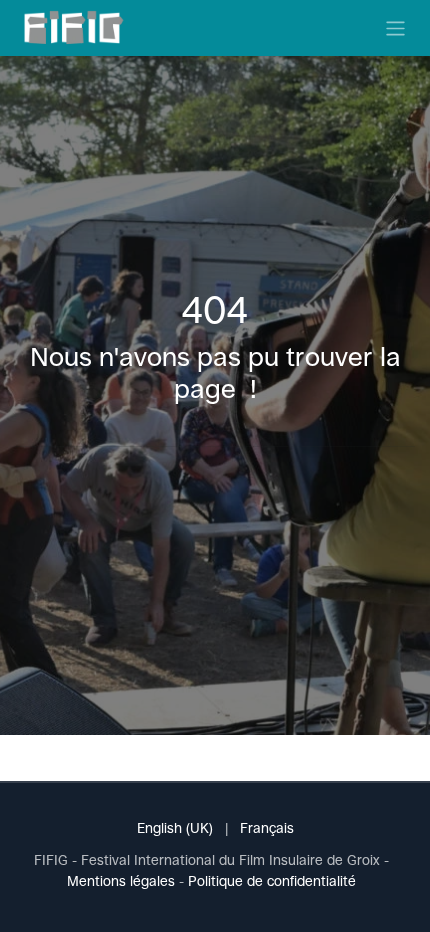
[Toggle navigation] (395, 27)
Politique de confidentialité (272, 881)
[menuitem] (175, 828)
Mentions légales (121, 881)
